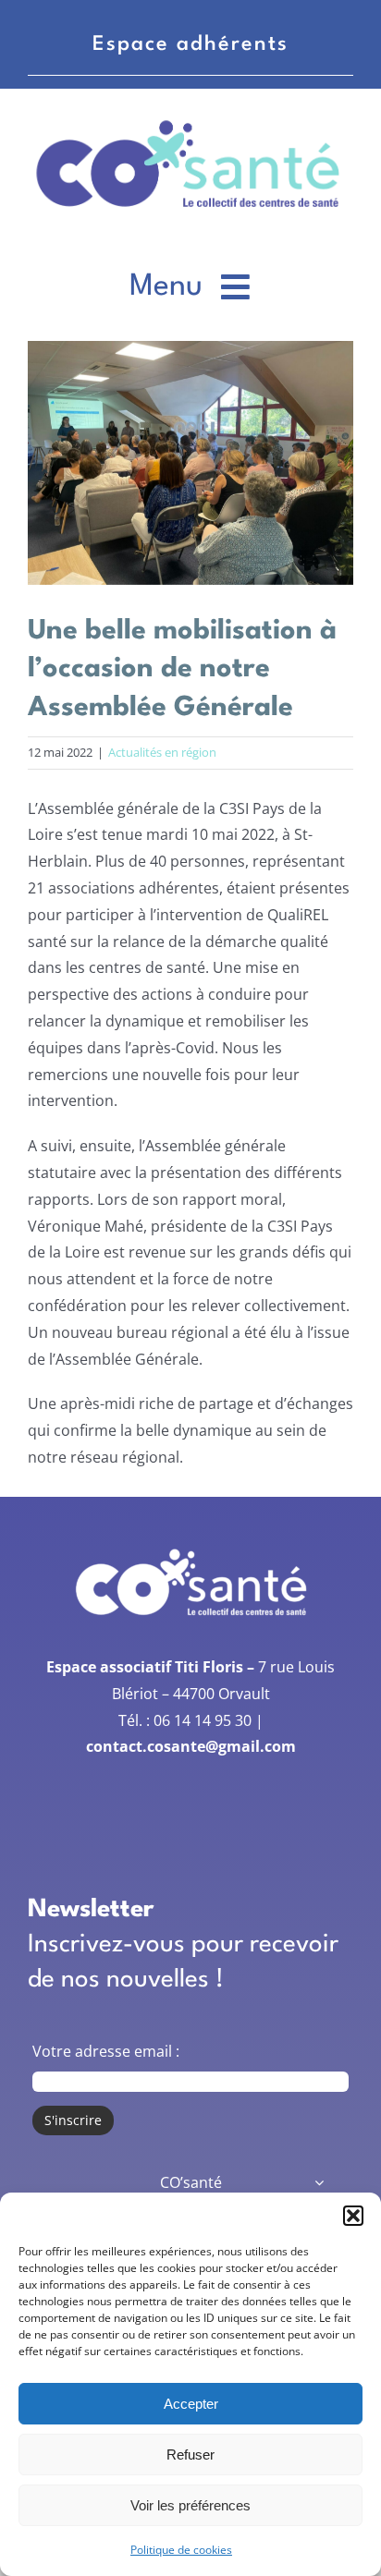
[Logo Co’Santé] (190, 119)
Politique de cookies (181, 2550)
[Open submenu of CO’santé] (319, 2183)
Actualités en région (162, 752)
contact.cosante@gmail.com (191, 1746)
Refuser (190, 2454)
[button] (353, 2216)
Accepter (191, 2404)
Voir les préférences (190, 2505)
